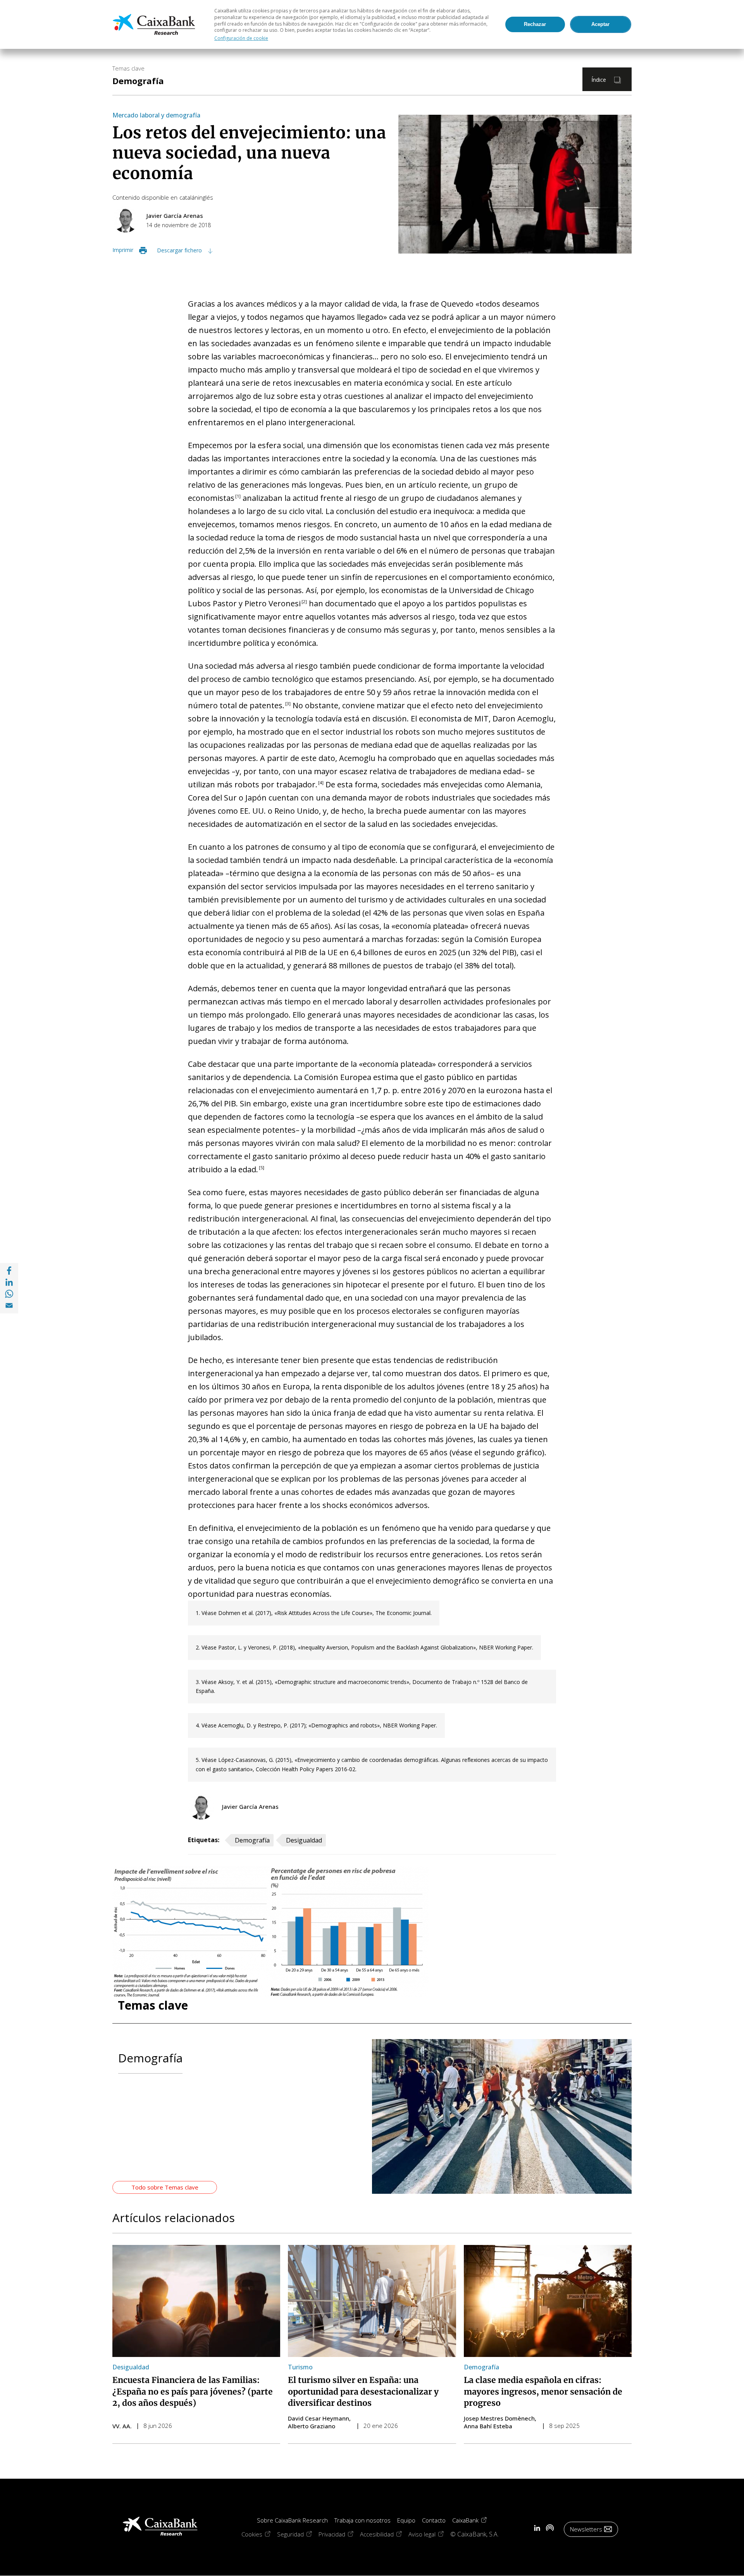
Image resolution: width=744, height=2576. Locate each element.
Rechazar (535, 24)
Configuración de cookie (241, 38)
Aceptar (600, 24)
